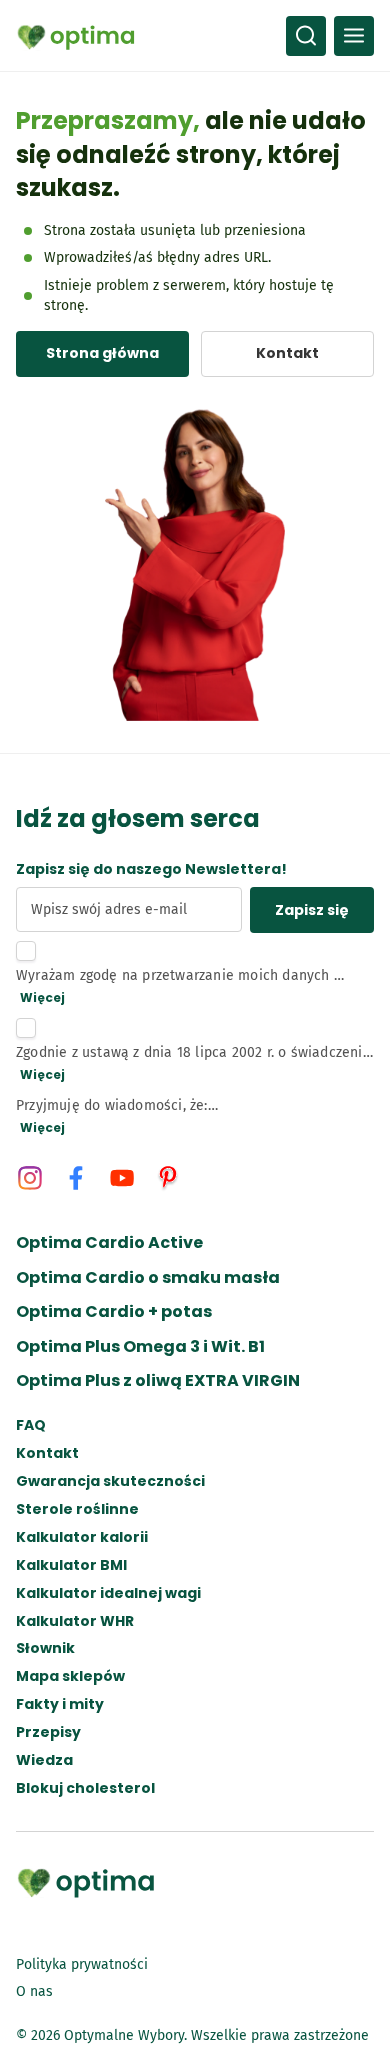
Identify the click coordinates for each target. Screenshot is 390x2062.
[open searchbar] (306, 36)
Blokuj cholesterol (85, 1788)
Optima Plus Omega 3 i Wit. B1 (140, 1347)
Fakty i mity (60, 1704)
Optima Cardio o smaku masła (148, 1278)
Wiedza (44, 1760)
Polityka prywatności (82, 1964)
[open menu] (354, 36)
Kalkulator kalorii (82, 1537)
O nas (34, 1991)
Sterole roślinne (77, 1509)
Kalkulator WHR (75, 1621)
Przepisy (48, 1732)
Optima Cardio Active (109, 1243)
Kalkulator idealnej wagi (108, 1593)
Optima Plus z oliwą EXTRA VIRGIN (158, 1381)
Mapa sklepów (70, 1676)
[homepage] (76, 36)
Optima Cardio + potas (114, 1312)
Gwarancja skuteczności (110, 1481)
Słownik (45, 1648)
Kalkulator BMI (71, 1565)
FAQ (31, 1425)
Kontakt (47, 1453)
